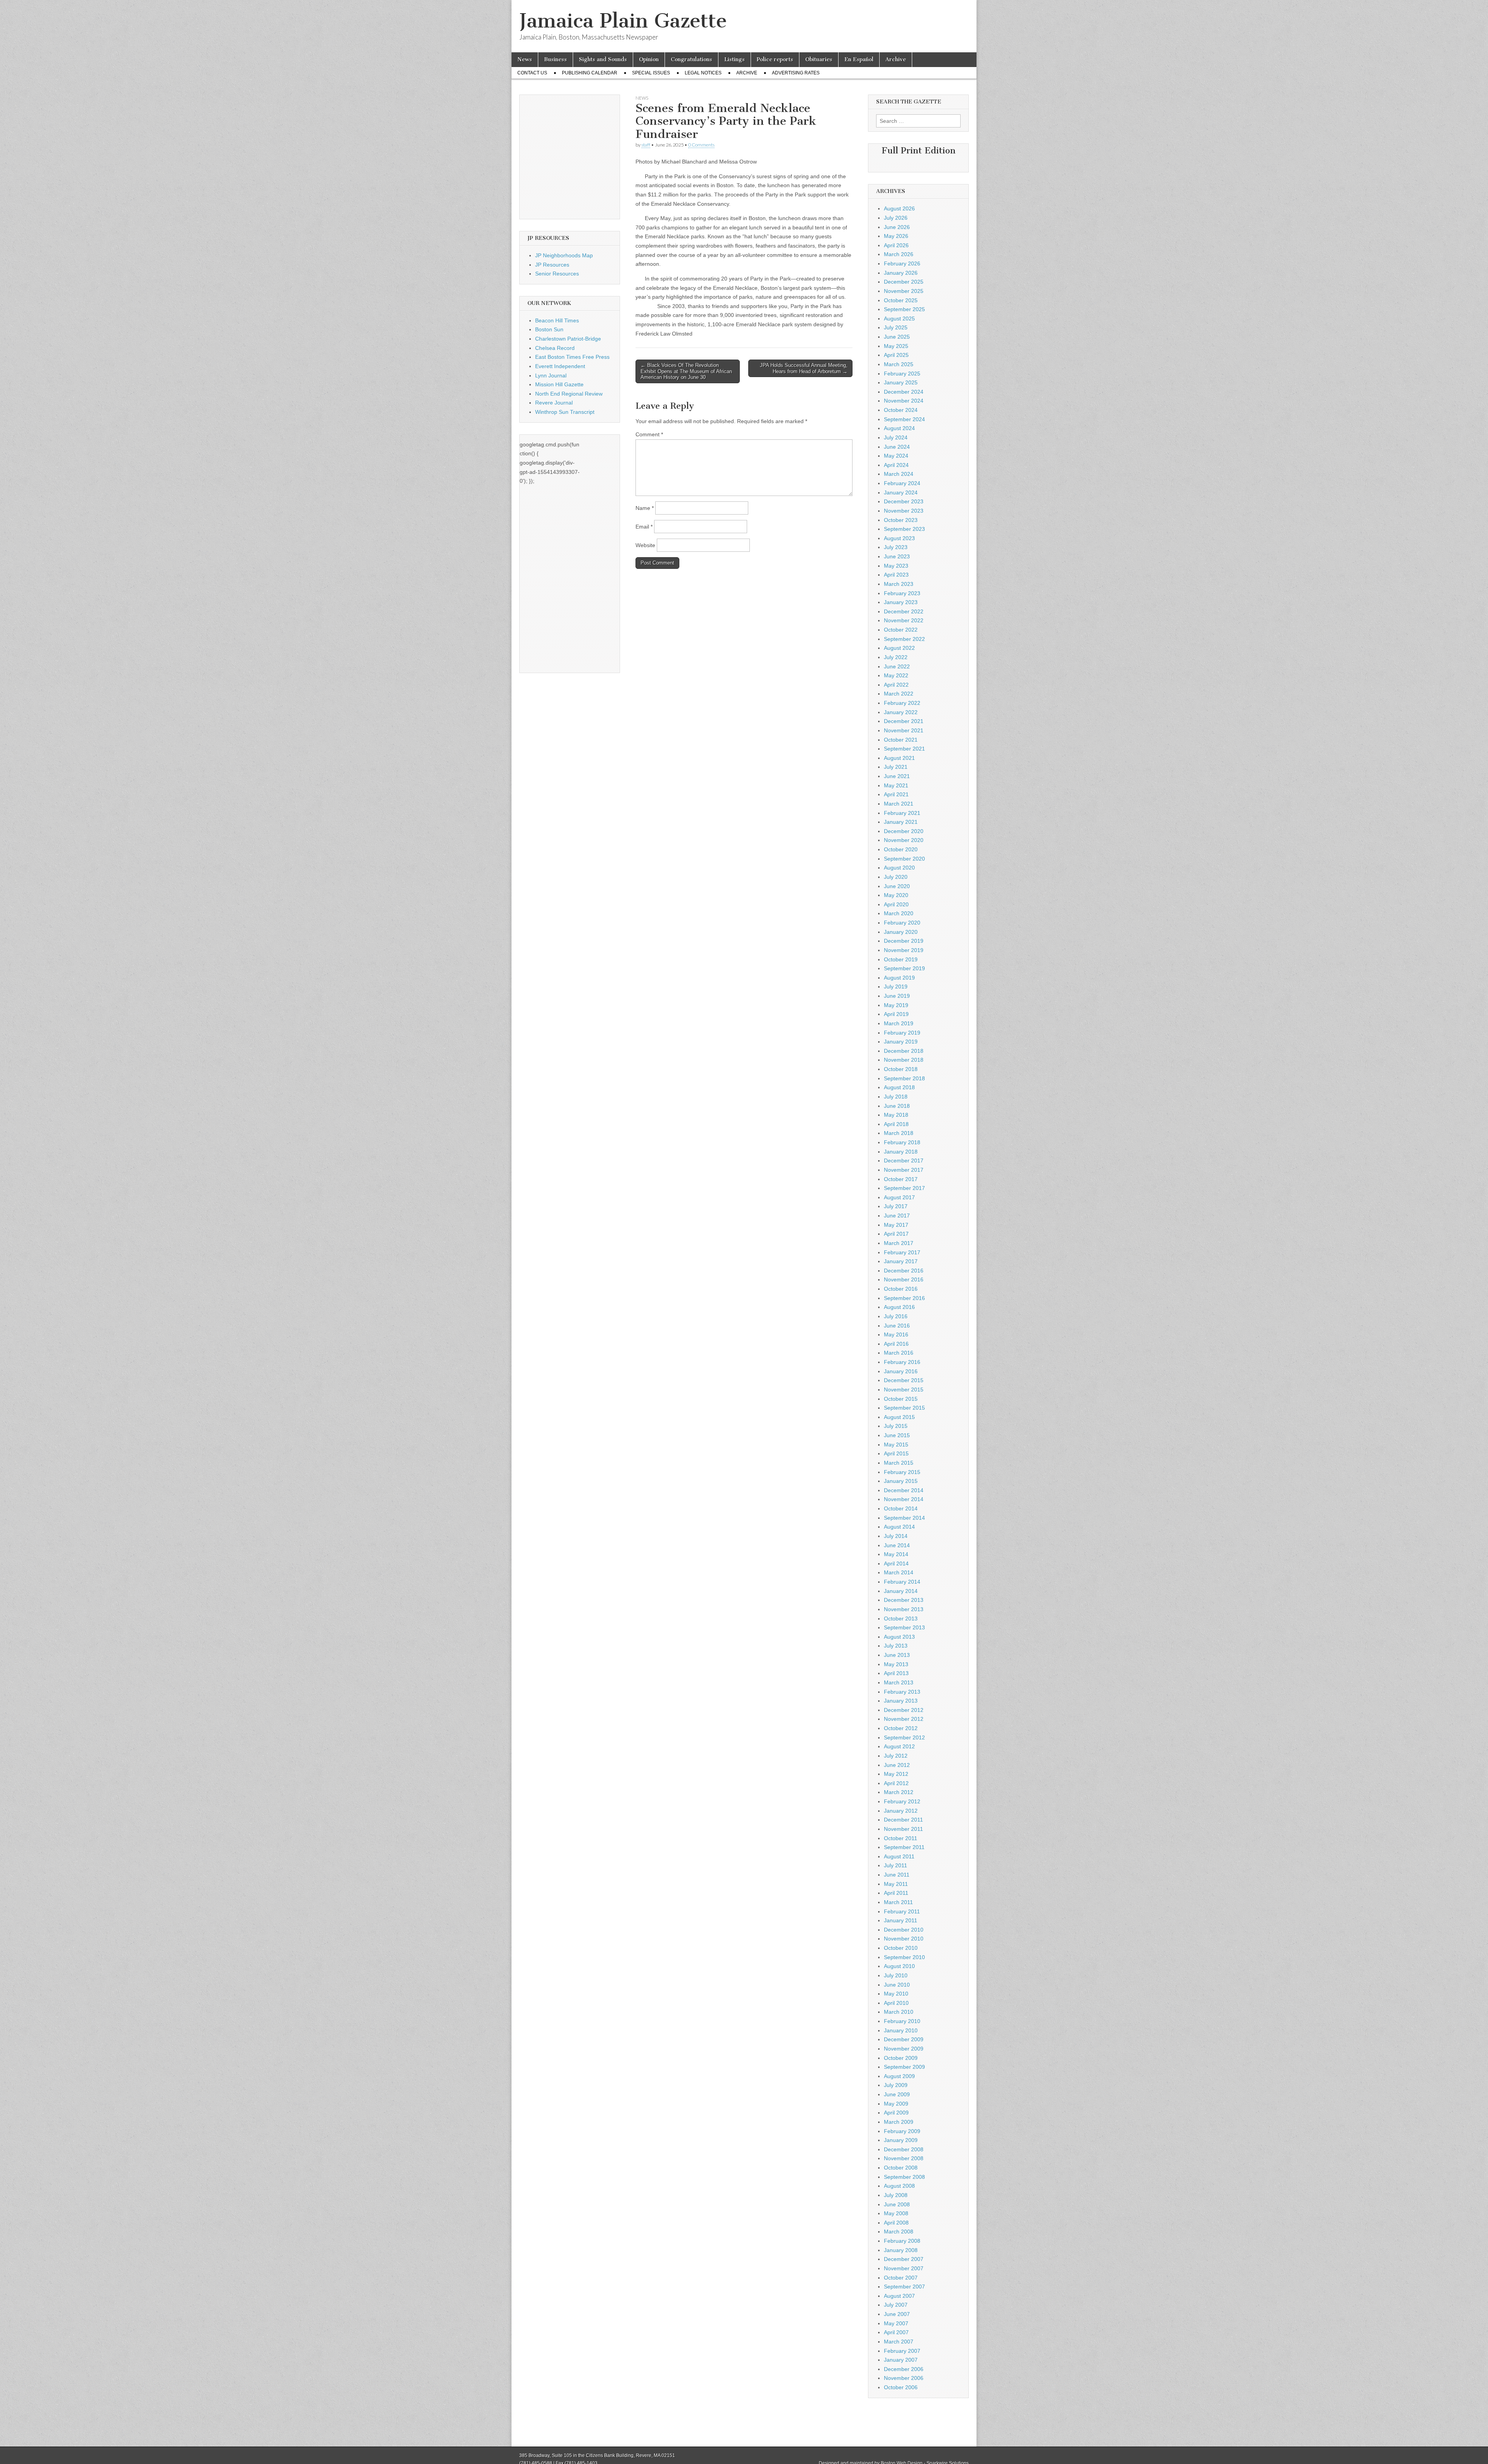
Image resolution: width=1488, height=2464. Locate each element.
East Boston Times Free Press (572, 357)
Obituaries (819, 59)
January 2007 (901, 2360)
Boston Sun (549, 329)
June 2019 (897, 996)
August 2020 (899, 868)
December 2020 (904, 831)
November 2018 (904, 1060)
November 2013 (904, 1609)
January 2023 (901, 602)
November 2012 (904, 1719)
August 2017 (899, 1197)
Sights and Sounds (603, 59)
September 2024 (904, 419)
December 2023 (904, 501)
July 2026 (896, 218)
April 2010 (896, 2003)
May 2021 (896, 785)
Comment (649, 434)
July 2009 (896, 2085)
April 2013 (896, 1673)
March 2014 (899, 1572)
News (525, 59)
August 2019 (899, 978)
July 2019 (896, 987)
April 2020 (896, 904)
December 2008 (904, 2149)
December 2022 (904, 611)
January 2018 (901, 1152)
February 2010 (902, 2021)
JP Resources (552, 265)
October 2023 (901, 520)
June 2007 (897, 2314)
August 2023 (899, 538)
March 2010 (899, 2012)
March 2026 (899, 254)
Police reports (775, 59)
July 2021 (896, 767)
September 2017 (904, 1188)
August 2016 (899, 1307)
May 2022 (896, 675)
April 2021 (896, 794)
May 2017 (896, 1225)
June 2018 (897, 1106)
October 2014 (901, 1508)
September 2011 (904, 1847)
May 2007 (896, 2323)
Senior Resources (557, 274)
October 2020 (901, 849)
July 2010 (896, 1975)
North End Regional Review (569, 394)
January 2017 (901, 1261)
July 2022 (896, 657)
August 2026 (899, 208)
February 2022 (902, 703)
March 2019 (899, 1023)
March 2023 (899, 584)
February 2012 (902, 1801)
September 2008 (904, 2177)
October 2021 (901, 740)
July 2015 (896, 1426)
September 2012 (904, 1737)
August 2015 (899, 1417)
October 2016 (901, 1289)
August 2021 (899, 758)
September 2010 (904, 1957)
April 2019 (896, 1014)
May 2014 (896, 1554)
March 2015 (899, 1463)
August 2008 (899, 2186)
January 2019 (901, 1042)
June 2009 (897, 2094)
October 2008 (901, 2168)
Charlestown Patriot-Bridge (568, 339)
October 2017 (901, 1179)
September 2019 (904, 968)
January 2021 (901, 822)
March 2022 (899, 694)
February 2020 (902, 923)
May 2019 (896, 1005)
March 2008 (899, 2232)
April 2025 (896, 355)
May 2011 (896, 1884)
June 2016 (897, 1326)
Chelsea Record (555, 348)
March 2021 (899, 804)
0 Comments (701, 145)
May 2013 (896, 1664)
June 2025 (897, 337)
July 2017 (896, 1206)
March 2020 (899, 913)
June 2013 (897, 1655)
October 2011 (901, 1838)
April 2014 (896, 1563)
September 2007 (904, 2287)
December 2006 (904, 2369)
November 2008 (904, 2158)
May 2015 (896, 1445)
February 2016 (902, 1362)
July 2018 (896, 1097)
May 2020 (896, 895)
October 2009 (901, 2058)
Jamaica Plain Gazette (623, 21)
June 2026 (897, 227)
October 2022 (901, 630)
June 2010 (897, 1985)
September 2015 (904, 1408)
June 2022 (897, 666)
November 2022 (904, 620)
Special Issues (651, 73)
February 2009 (902, 2131)
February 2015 (902, 1472)
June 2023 (897, 556)
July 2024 (896, 437)
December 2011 (903, 1820)
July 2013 (896, 1646)
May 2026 (896, 236)
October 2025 (901, 300)
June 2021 (897, 776)
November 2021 (904, 730)
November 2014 (904, 1499)
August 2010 (899, 1966)
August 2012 (899, 1746)
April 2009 (896, 2113)
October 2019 (901, 959)
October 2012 (901, 1728)
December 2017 (904, 1161)
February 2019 (902, 1033)
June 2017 (897, 1216)
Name (645, 508)
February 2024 (902, 483)
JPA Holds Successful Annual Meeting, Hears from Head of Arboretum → (804, 368)
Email (644, 527)
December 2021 (904, 721)
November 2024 (904, 401)
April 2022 (896, 685)
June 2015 (897, 1435)
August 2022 (899, 648)
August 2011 (899, 1856)
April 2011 (896, 1893)
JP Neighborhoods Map (564, 255)
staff (646, 145)
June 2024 (897, 447)
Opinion (649, 59)
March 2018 (899, 1133)
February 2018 (902, 1142)
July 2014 (896, 1536)
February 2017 (902, 1252)
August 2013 (899, 1637)
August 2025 (899, 319)
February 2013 (902, 1692)
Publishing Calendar (590, 73)
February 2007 (902, 2351)
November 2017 (904, 1170)
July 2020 (896, 877)
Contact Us (532, 73)
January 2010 (901, 2030)
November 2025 (904, 291)
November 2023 (904, 511)
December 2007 (904, 2259)
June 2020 (897, 886)
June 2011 (897, 1875)
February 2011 (902, 1911)
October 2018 (901, 1069)
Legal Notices (703, 73)
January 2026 (901, 273)
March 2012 (899, 1792)
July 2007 (896, 2305)
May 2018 (896, 1115)
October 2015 (901, 1399)
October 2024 (901, 410)
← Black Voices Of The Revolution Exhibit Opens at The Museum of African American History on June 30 (686, 371)
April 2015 (896, 1453)
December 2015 (904, 1380)
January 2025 (901, 382)
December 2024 (904, 392)
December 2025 (904, 282)
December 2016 (904, 1271)
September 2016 (904, 1298)
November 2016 (904, 1279)
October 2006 (901, 2387)
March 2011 (898, 1902)
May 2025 (896, 346)
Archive (896, 59)
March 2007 (899, 2342)
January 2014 (901, 1591)
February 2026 (902, 263)
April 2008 (896, 2223)
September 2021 (904, 749)
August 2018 (899, 1087)
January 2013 (901, 1701)
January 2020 (901, 932)
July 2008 (896, 2195)
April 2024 (896, 465)
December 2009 (904, 2039)
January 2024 (901, 492)
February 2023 (902, 593)
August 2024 (899, 428)
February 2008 (902, 2241)
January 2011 (901, 1920)
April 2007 (896, 2332)
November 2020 (904, 840)
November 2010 (904, 1939)
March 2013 (899, 1682)
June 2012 (897, 1765)
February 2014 (902, 1582)
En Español (859, 59)
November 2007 (904, 2268)
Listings (735, 59)
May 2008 (896, 2213)
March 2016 (899, 1353)
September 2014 (904, 1518)
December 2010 (904, 1930)
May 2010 (896, 1994)
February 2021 (902, 813)
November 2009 (904, 2049)
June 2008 (897, 2204)
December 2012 (904, 1710)
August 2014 (899, 1527)
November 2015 (904, 1390)
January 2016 (901, 1371)
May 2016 (896, 1334)
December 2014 (904, 1490)
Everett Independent (560, 366)
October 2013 (901, 1619)
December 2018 (904, 1051)
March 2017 (899, 1243)
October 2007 (901, 2278)
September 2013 (904, 1627)
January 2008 (901, 2250)
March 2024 (899, 474)
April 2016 (896, 1344)
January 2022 (901, 712)
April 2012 (896, 1783)
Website (645, 545)
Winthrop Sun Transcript (565, 412)
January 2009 (901, 2140)
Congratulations (691, 59)
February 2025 (902, 374)
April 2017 (896, 1234)
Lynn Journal (551, 375)
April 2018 (896, 1124)
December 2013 (904, 1600)
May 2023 (896, 566)
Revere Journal (554, 403)
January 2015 (901, 1481)
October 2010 (901, 1948)
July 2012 (896, 1756)
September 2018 (904, 1078)
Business (555, 59)
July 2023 (896, 547)
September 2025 (904, 309)
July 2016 (896, 1316)
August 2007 (899, 2296)
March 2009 (899, 2122)
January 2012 (901, 1811)
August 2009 (899, 2076)
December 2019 (904, 941)
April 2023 (896, 575)
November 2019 (904, 950)
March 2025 (899, 364)
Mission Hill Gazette (559, 384)
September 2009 (904, 2067)
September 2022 (904, 639)
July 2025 (896, 327)
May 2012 (896, 1774)
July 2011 (896, 1865)
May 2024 (896, 456)
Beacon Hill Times (557, 320)
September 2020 (904, 859)
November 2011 (903, 1829)
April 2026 (896, 245)
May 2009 (896, 2104)
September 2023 (904, 529)
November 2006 (904, 2378)
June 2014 (897, 1545)
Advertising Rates (796, 73)
